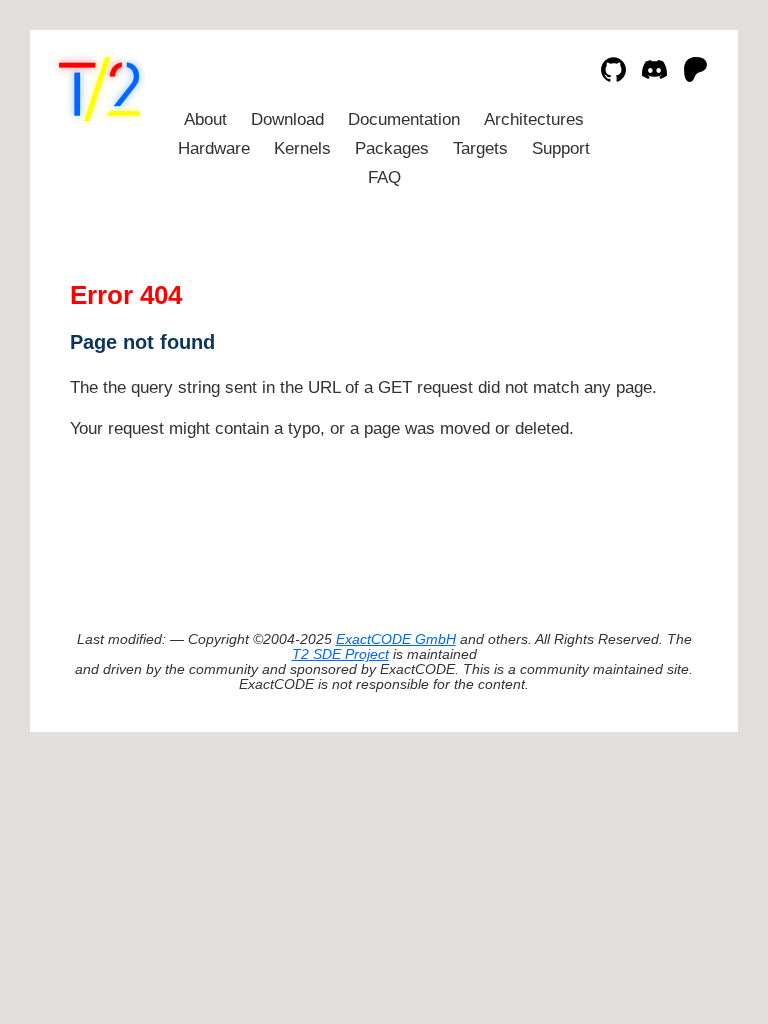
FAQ (384, 177)
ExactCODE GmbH (396, 639)
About (205, 119)
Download (287, 119)
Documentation (404, 119)
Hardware (214, 148)
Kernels (302, 148)
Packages (392, 148)
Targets (480, 148)
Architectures (534, 119)
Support (561, 148)
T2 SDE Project (340, 654)
